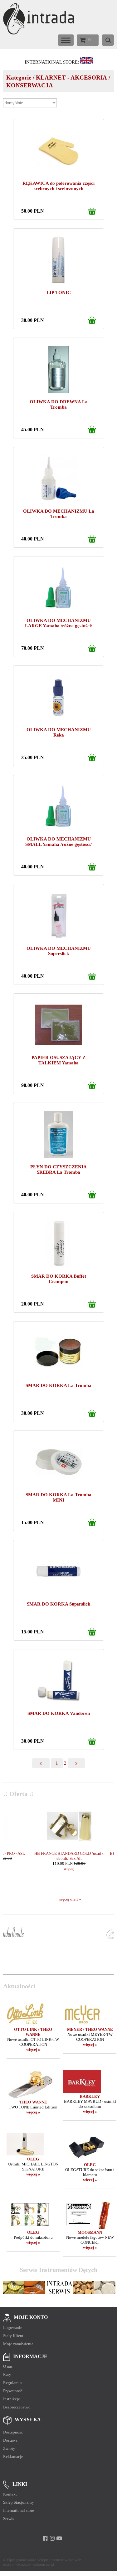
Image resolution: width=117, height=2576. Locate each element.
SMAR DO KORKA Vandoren (59, 1713)
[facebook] (45, 2538)
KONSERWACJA (30, 85)
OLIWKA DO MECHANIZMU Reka (59, 732)
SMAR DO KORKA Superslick (58, 1604)
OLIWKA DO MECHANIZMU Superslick (59, 951)
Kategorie (19, 78)
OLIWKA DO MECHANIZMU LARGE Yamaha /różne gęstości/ (58, 623)
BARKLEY (90, 2096)
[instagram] (52, 2538)
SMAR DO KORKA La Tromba (58, 1385)
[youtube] (59, 2538)
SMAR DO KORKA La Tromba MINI (58, 1497)
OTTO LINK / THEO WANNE (33, 2032)
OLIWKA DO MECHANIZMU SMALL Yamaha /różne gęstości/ (58, 842)
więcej (42, 1868)
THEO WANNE (33, 2102)
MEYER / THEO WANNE (90, 2029)
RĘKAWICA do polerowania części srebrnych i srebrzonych (58, 186)
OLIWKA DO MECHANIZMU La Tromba (59, 514)
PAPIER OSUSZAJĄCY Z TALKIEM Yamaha (58, 1060)
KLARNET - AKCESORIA (71, 78)
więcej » (33, 2049)
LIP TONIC (59, 292)
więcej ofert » (70, 1899)
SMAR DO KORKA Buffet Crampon (59, 1279)
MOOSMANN (90, 2232)
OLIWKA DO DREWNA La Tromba (59, 404)
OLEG (33, 2159)
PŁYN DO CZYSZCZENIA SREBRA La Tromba (58, 1169)
